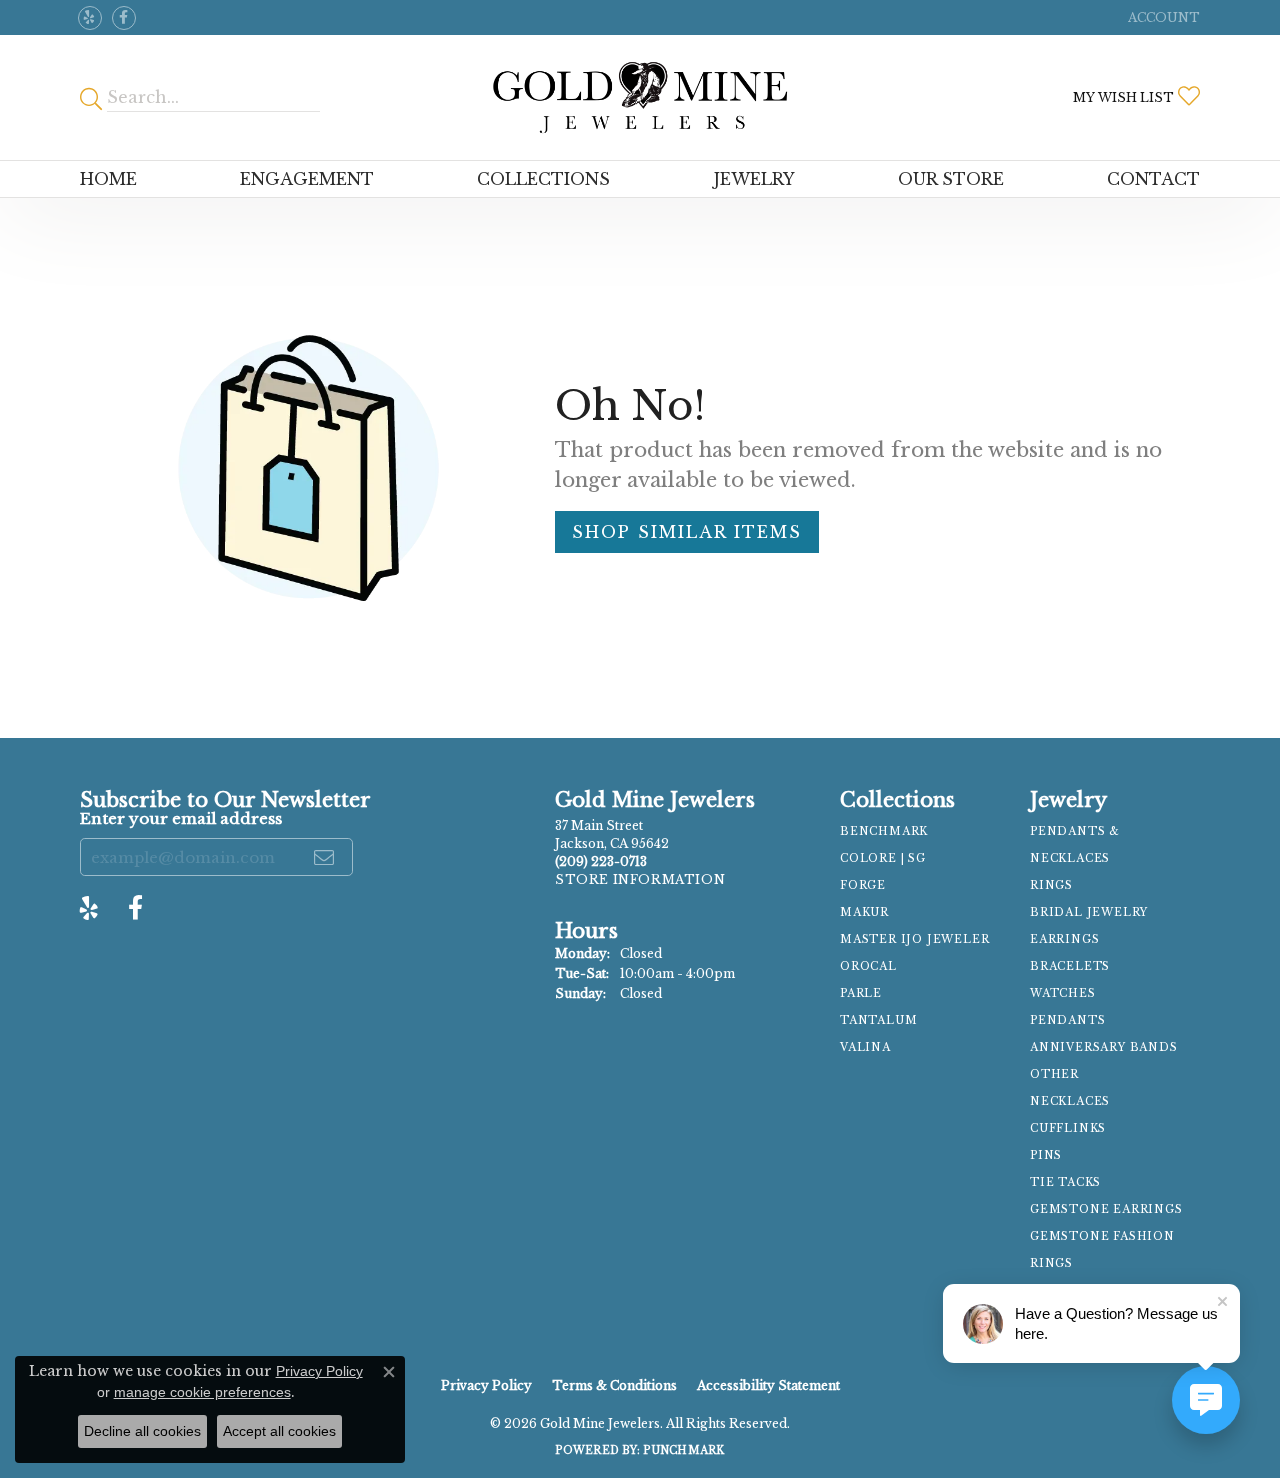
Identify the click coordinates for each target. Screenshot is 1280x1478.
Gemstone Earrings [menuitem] (1106, 1209)
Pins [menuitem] (1046, 1155)
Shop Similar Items (687, 532)
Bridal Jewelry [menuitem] (1089, 912)
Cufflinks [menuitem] (1068, 1128)
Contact (1153, 179)
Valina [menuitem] (865, 1047)
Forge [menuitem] (863, 885)
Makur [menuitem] (864, 912)
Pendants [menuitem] (1067, 1020)
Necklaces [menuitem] (1070, 1101)
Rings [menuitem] (1051, 885)
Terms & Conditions (614, 1385)
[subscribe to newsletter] (325, 857)
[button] (1162, 17)
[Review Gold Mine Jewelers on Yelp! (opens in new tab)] (90, 18)
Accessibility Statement (768, 1385)
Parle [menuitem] (861, 993)
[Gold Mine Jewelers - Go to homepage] (640, 97)
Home (108, 179)
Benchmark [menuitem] (884, 831)
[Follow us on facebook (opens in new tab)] (124, 18)
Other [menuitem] (1054, 1074)
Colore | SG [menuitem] (883, 858)
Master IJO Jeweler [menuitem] (914, 939)
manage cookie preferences (202, 1392)
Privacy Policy (486, 1385)
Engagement (307, 179)
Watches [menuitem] (1063, 993)
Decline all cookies (142, 1431)
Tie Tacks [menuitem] (1065, 1182)
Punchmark (683, 1450)
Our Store (951, 179)
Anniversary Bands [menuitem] (1104, 1047)
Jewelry (754, 179)
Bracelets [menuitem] (1070, 966)
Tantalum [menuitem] (878, 1020)
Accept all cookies (279, 1431)
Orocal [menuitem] (868, 966)
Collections (543, 179)
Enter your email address (181, 818)
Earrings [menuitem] (1064, 939)
